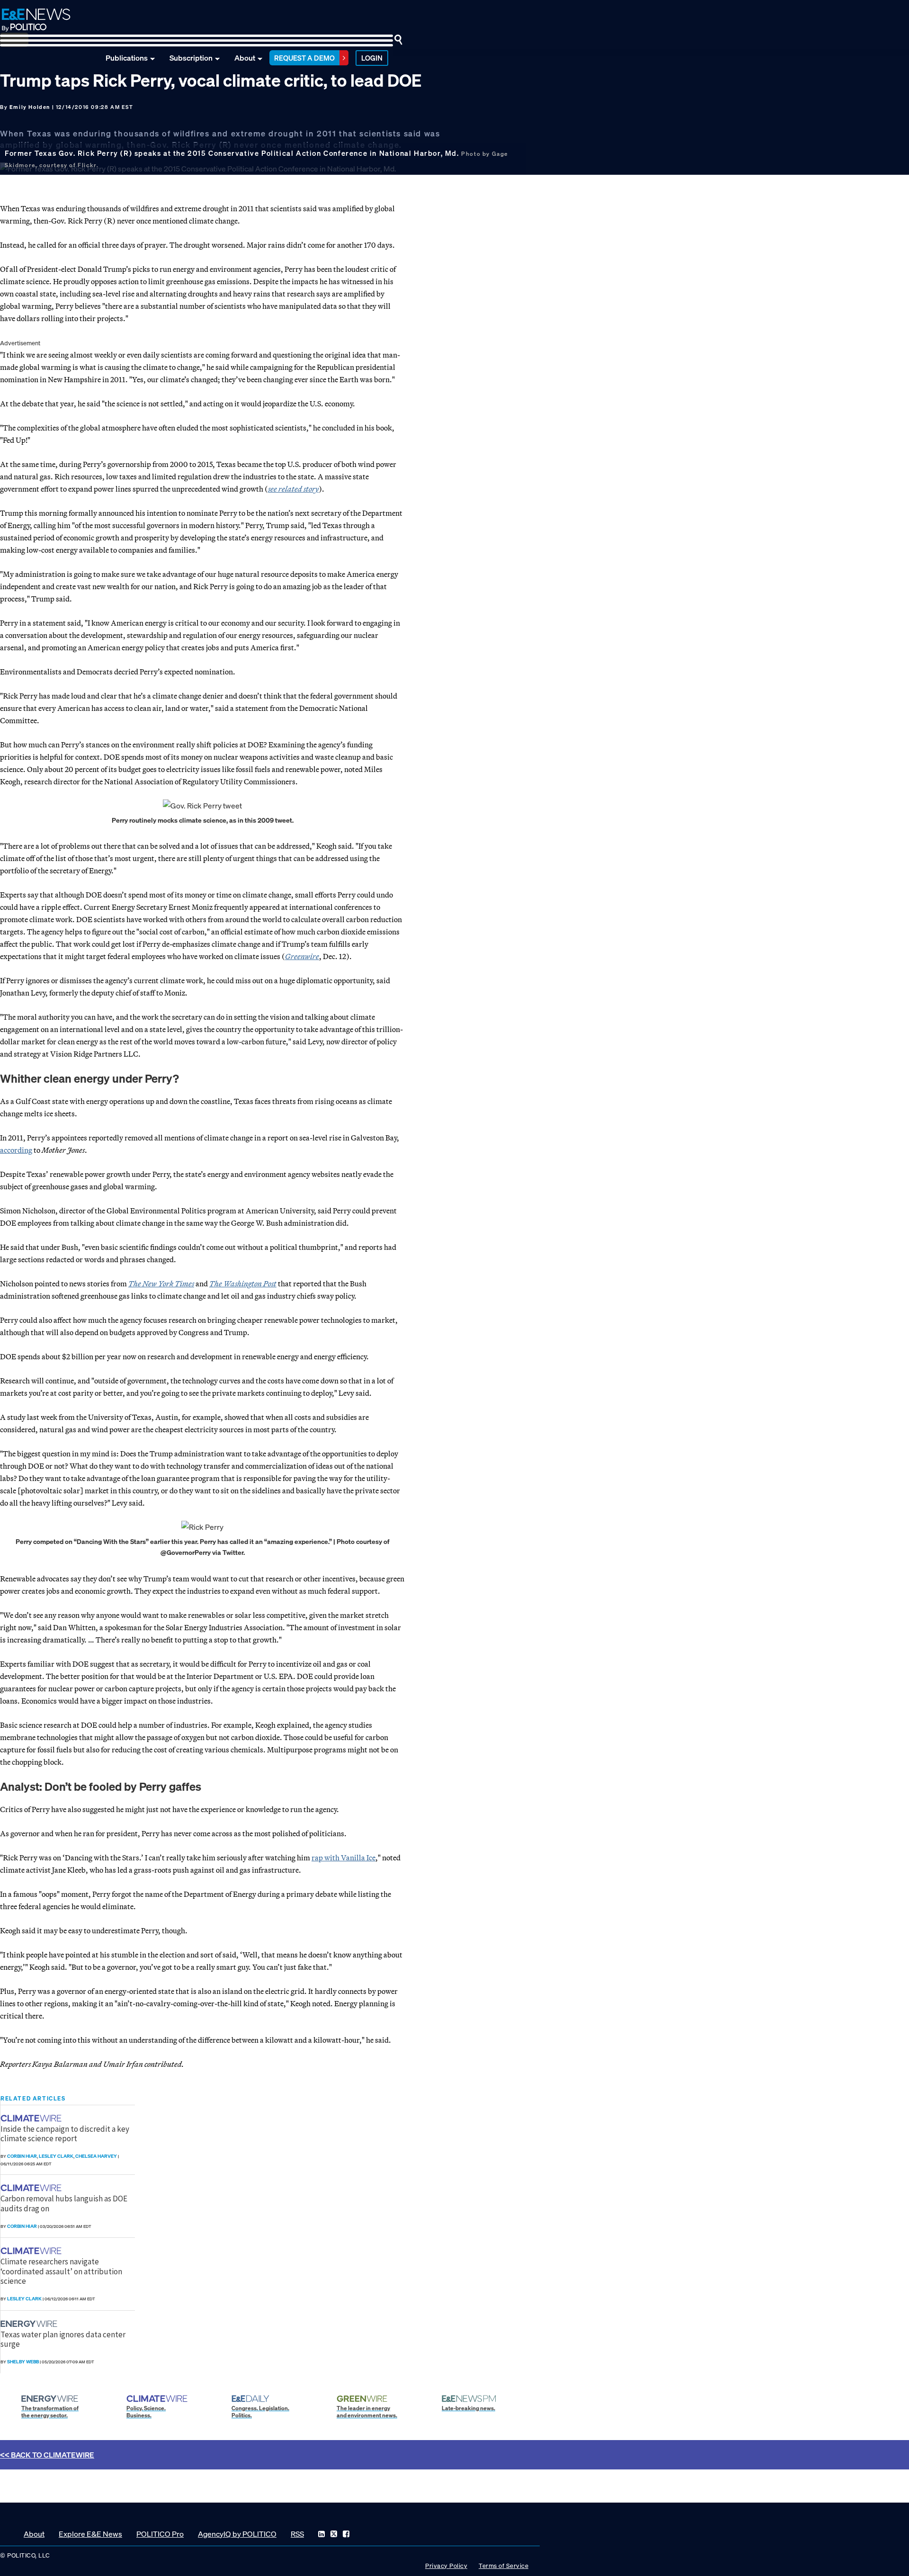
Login (372, 58)
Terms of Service (504, 2566)
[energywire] (30, 2324)
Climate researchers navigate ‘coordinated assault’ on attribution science (61, 2271)
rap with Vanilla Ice (343, 1858)
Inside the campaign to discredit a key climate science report (65, 2134)
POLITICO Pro (160, 2534)
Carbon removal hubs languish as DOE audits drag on (64, 2203)
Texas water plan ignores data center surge (63, 2339)
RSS (297, 2534)
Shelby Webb (23, 2362)
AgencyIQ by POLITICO (237, 2534)
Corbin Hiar (22, 2156)
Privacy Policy (446, 2566)
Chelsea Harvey (96, 2156)
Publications (127, 58)
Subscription (191, 58)
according (16, 1150)
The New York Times (161, 1284)
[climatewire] (32, 2118)
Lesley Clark (56, 2156)
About (245, 58)
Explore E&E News (90, 2534)
